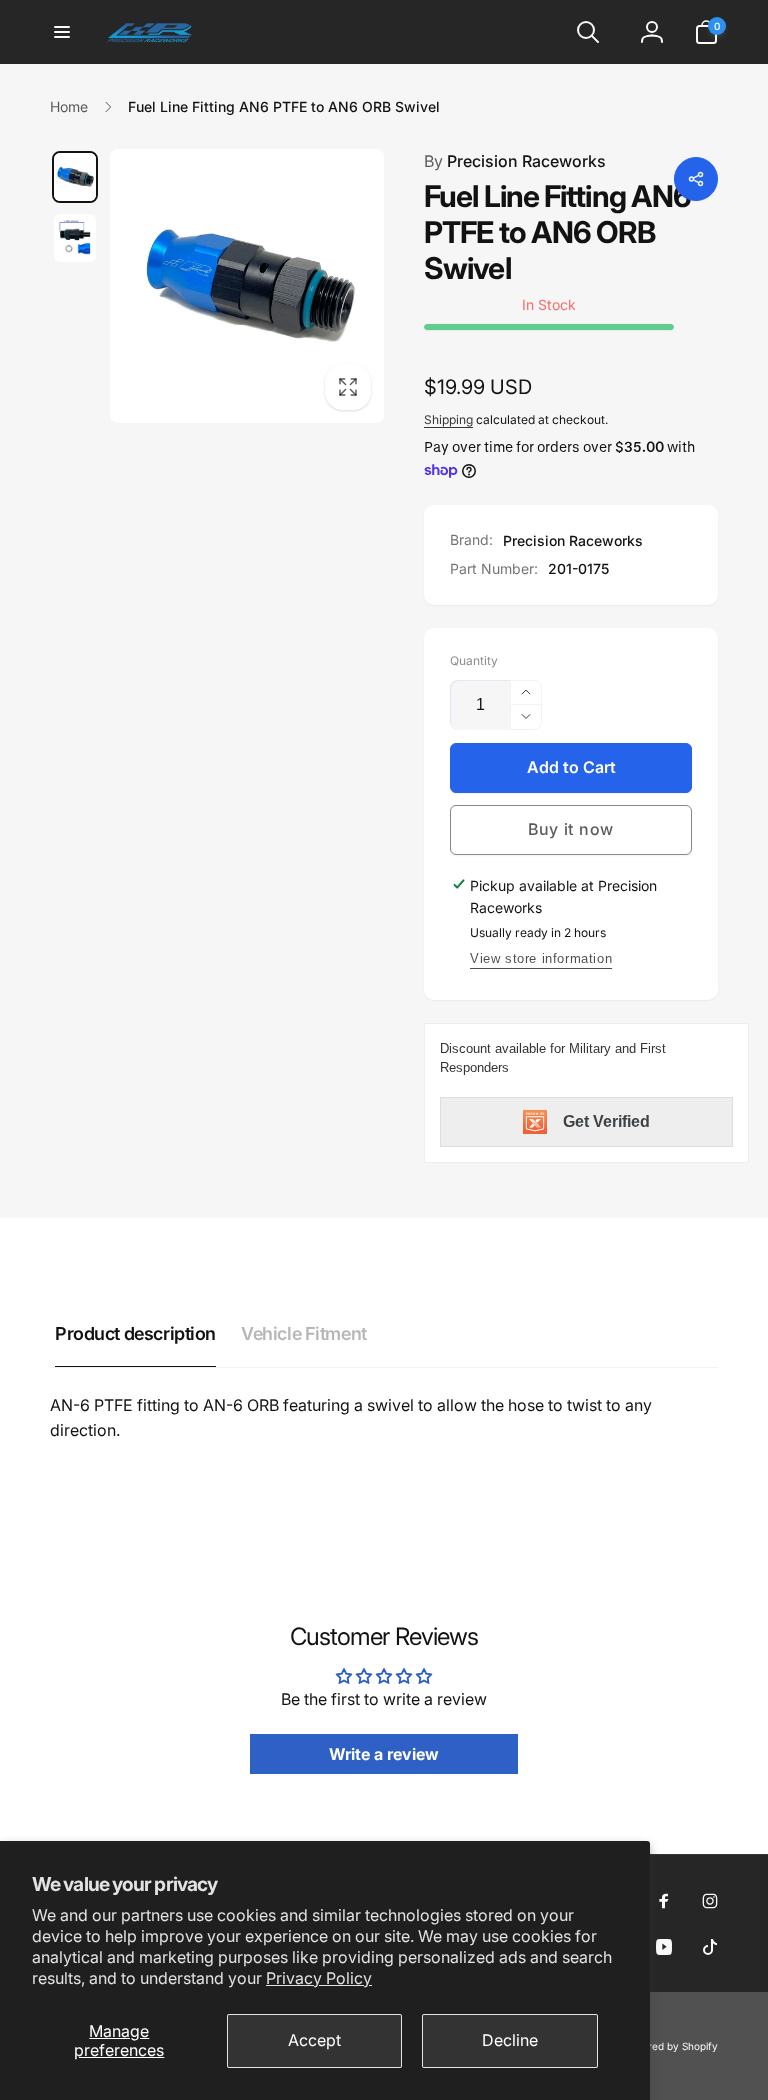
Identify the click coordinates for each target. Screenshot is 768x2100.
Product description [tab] (135, 1333)
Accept (314, 2040)
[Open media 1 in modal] (247, 286)
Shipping (448, 419)
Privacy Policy (319, 1978)
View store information (541, 958)
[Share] (696, 179)
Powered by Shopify (670, 2046)
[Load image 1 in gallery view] (75, 177)
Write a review (384, 1754)
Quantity (474, 660)
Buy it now (571, 829)
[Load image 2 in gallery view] (75, 238)
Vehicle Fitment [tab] (304, 1333)
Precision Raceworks (515, 161)
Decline (510, 2040)
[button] (62, 32)
